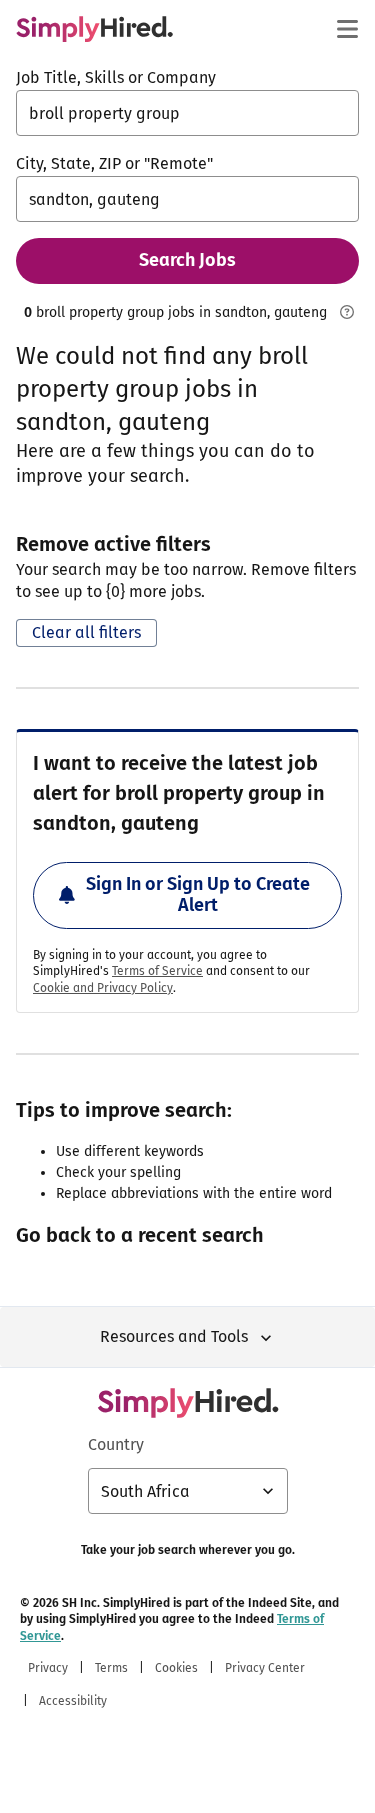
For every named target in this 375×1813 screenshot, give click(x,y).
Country (116, 1444)
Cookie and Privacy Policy (103, 988)
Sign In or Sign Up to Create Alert (198, 895)
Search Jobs (187, 260)
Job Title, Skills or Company (116, 77)
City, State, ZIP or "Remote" (114, 163)
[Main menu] (347, 29)
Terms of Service (157, 971)
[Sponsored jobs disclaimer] (347, 312)
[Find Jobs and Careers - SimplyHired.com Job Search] (94, 29)
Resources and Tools (174, 1336)
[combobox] (187, 113)
